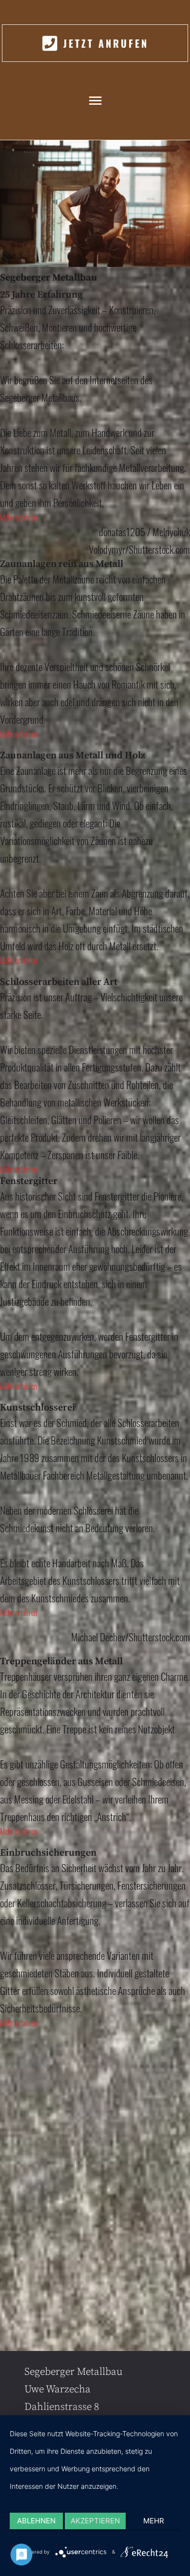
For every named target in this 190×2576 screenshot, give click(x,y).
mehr (154, 2521)
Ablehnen (36, 2521)
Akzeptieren (95, 2521)
